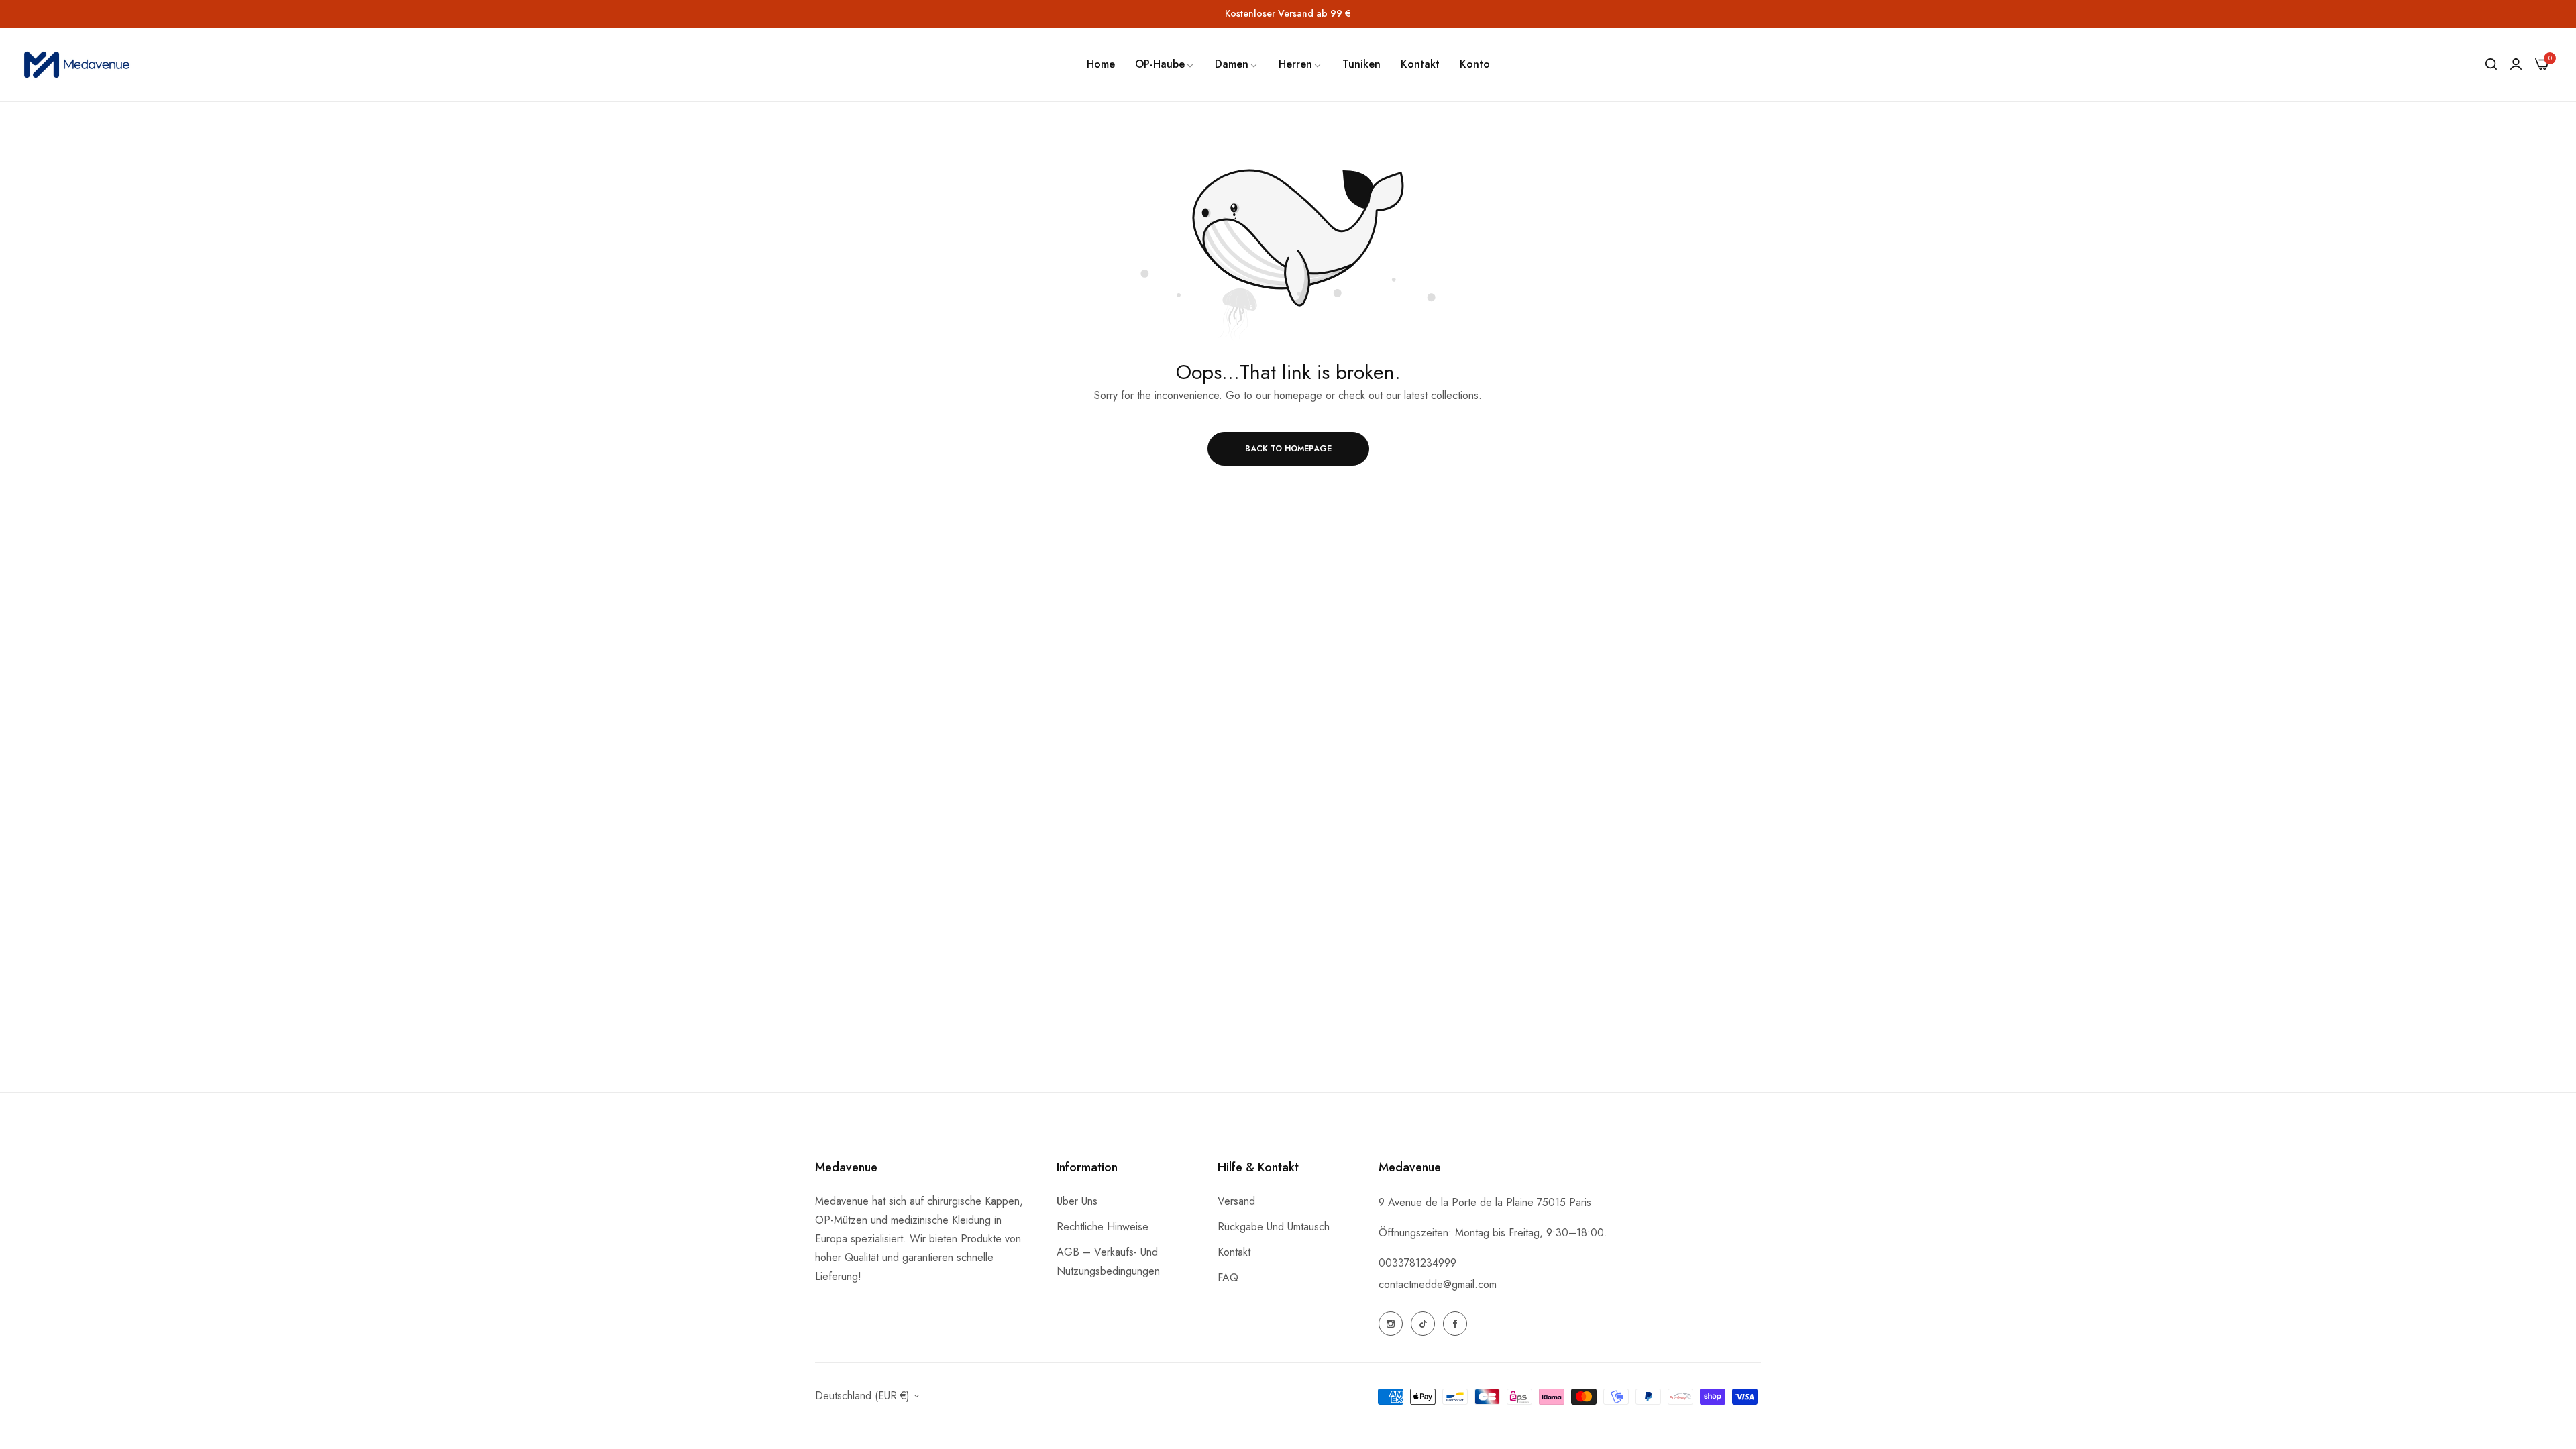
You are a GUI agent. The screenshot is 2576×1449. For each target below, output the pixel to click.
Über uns (1077, 1201)
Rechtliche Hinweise (1103, 1227)
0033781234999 (1417, 1263)
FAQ (1228, 1278)
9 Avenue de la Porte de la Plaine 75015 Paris (1485, 1202)
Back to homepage (1288, 449)
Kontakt (1234, 1252)
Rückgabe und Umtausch (1274, 1227)
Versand (1236, 1201)
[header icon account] (2516, 64)
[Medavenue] (79, 65)
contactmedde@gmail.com (1438, 1284)
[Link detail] (1391, 1324)
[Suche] (2491, 64)
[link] (1165, 64)
